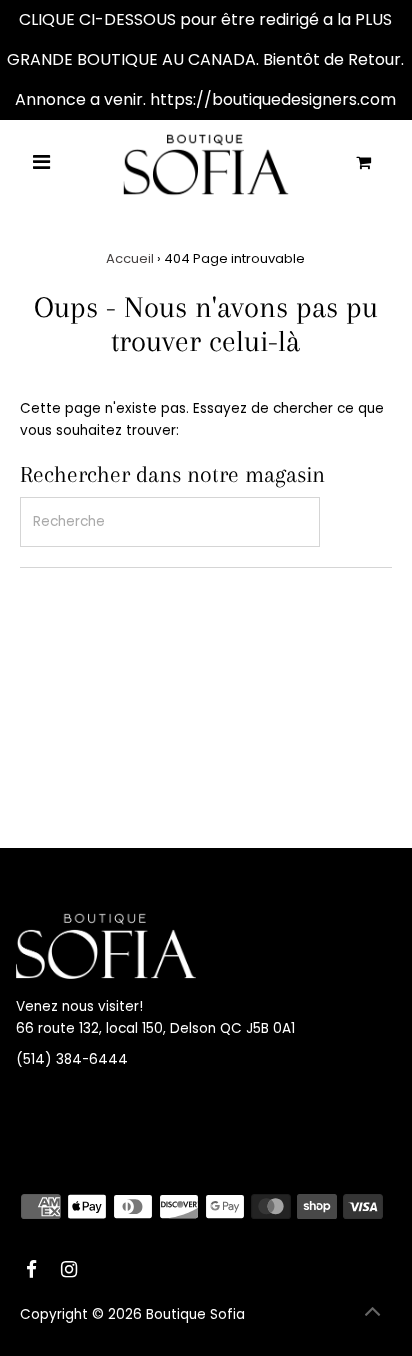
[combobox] (170, 522)
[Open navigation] (42, 164)
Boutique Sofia (195, 1314)
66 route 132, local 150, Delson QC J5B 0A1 (155, 1028)
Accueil (130, 258)
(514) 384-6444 (72, 1059)
